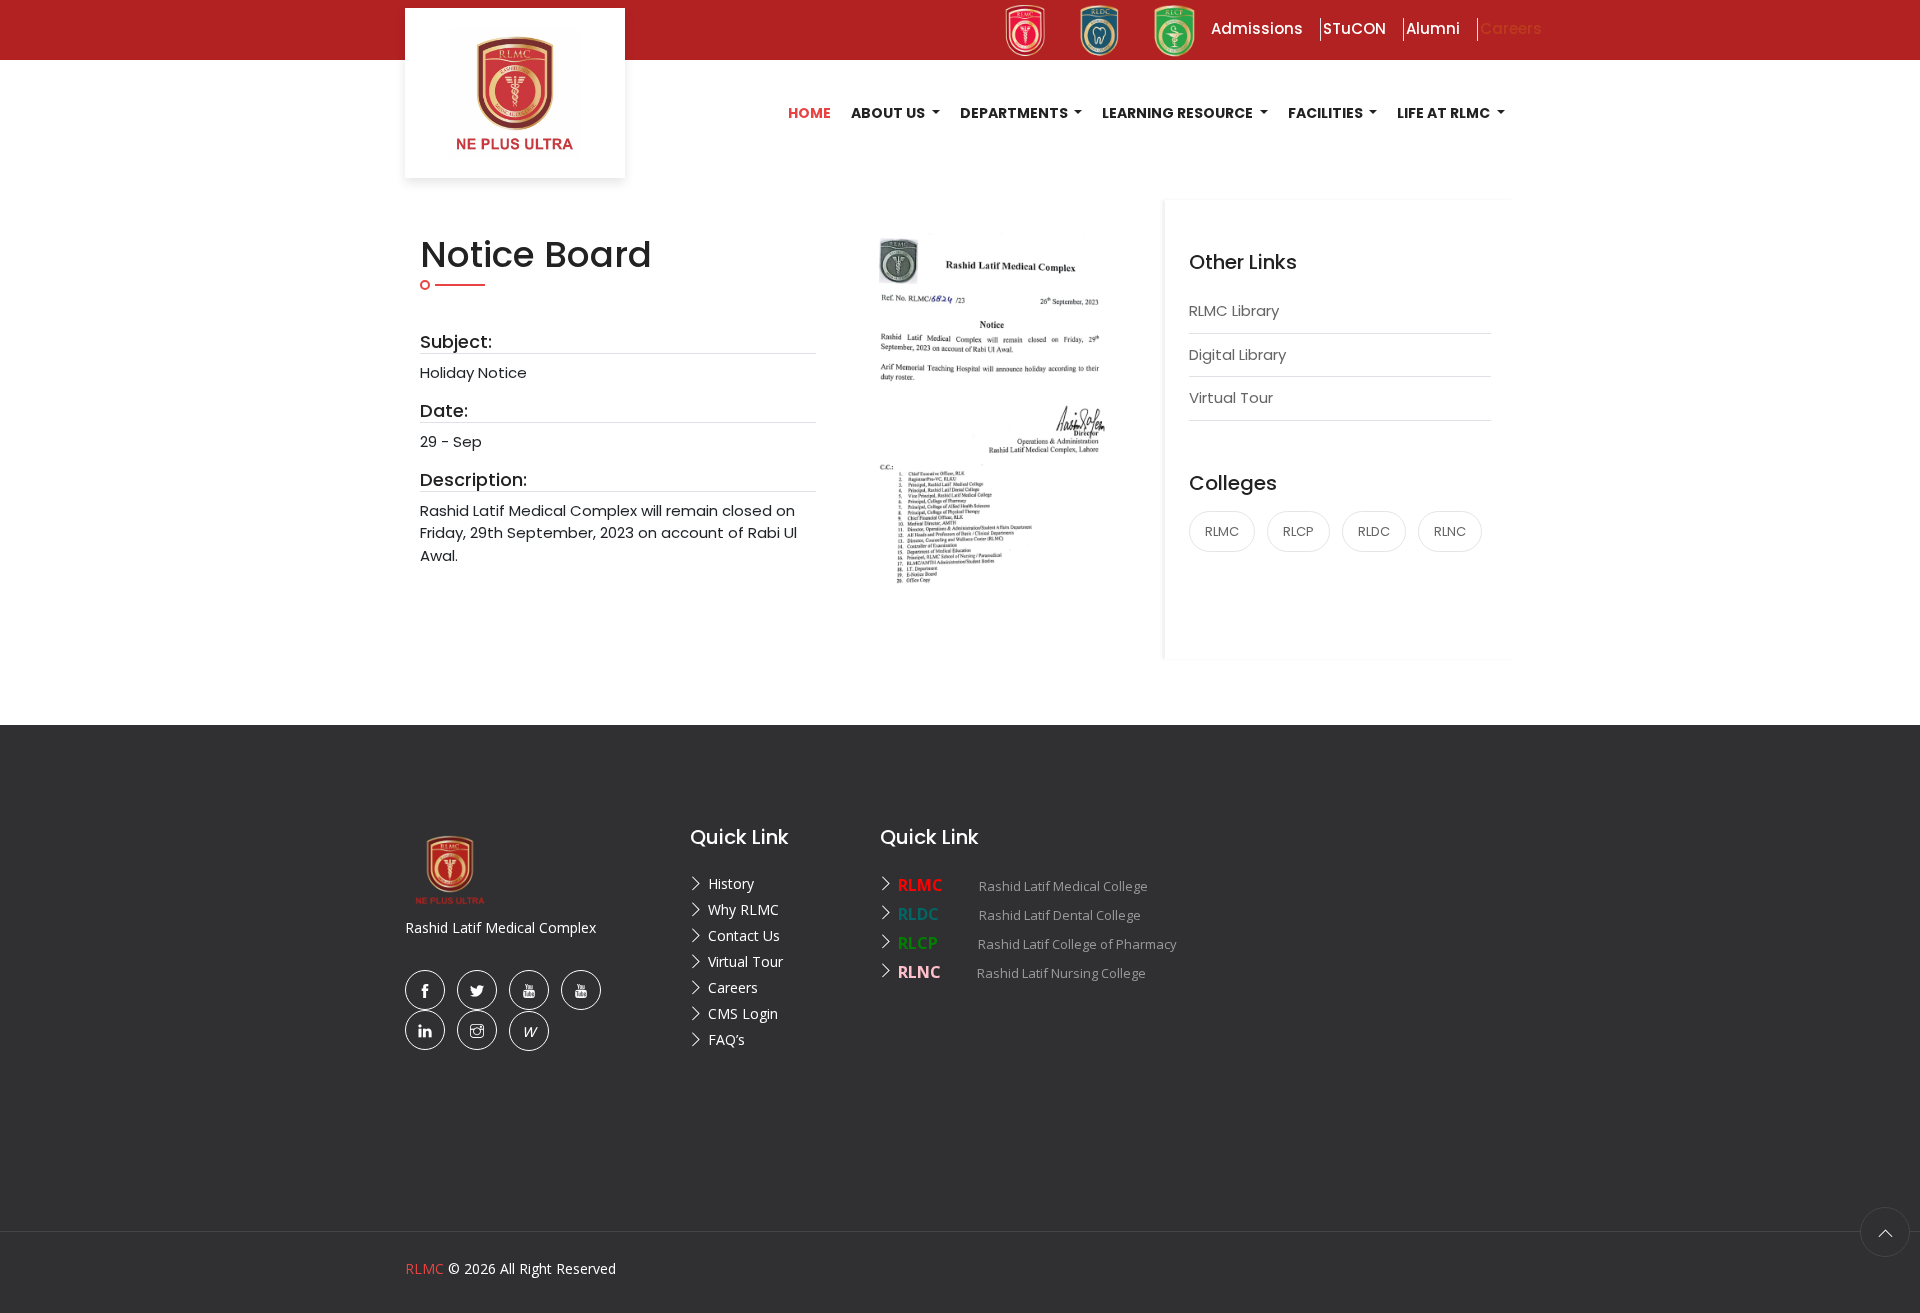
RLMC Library (1234, 310)
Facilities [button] (1327, 113)
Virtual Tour (1231, 397)
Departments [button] (1015, 113)
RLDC (1374, 531)
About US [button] (889, 113)
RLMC (1222, 531)
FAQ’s (726, 1039)
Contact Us (744, 935)
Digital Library (1237, 354)
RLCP (1298, 531)
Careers (733, 987)
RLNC (1450, 531)
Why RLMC (743, 909)
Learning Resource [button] (1179, 113)
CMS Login (743, 1013)
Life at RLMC (1445, 113)
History (731, 883)
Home (809, 113)
